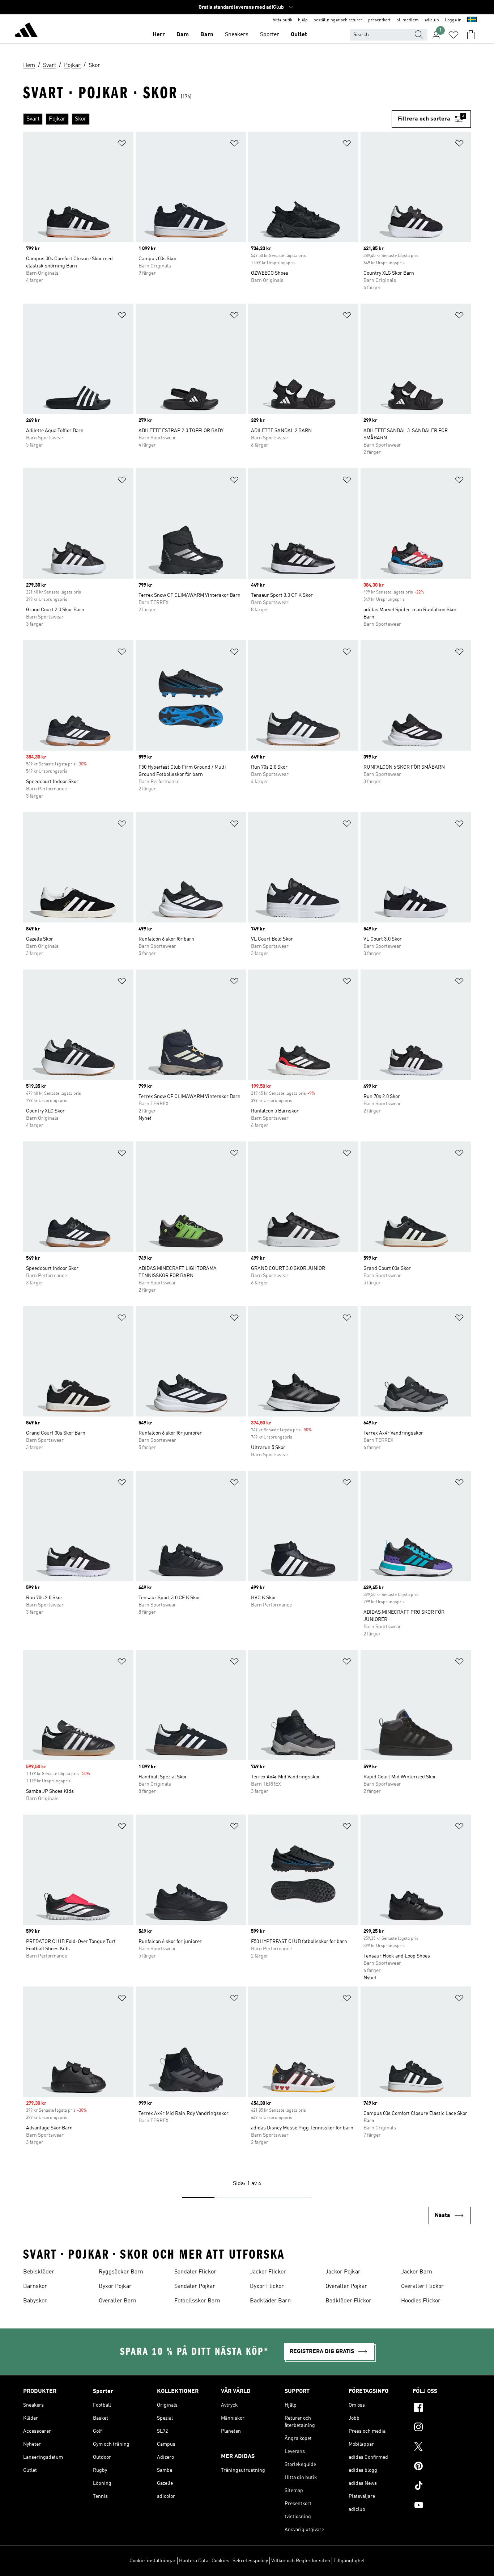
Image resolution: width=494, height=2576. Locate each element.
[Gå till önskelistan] (453, 35)
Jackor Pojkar (343, 2272)
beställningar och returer (338, 20)
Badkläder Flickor (348, 2301)
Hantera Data (194, 2561)
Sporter (270, 35)
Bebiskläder (39, 2272)
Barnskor (35, 2286)
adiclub (432, 20)
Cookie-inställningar (153, 2561)
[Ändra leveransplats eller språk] (472, 20)
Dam (183, 35)
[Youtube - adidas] (442, 2506)
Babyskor (35, 2301)
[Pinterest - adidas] (442, 2467)
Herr (159, 35)
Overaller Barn (118, 2301)
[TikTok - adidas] (442, 2487)
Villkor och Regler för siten (301, 2561)
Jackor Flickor (268, 2272)
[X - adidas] (442, 2448)
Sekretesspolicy (250, 2561)
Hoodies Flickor (421, 2301)
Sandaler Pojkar (195, 2286)
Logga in (453, 20)
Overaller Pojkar (346, 2286)
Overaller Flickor (422, 2286)
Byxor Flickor (267, 2286)
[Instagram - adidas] (442, 2428)
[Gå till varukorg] (471, 35)
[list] (207, 119)
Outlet (299, 35)
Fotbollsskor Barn (197, 2301)
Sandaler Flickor (195, 2272)
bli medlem (408, 20)
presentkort (379, 20)
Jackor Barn (417, 2272)
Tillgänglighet (349, 2561)
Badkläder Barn (270, 2301)
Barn (207, 35)
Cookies (220, 2561)
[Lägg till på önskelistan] (122, 145)
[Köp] (26, 31)
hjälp (303, 20)
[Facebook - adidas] (442, 2408)
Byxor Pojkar (115, 2286)
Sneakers (237, 35)
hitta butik (282, 20)
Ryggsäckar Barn (121, 2272)
